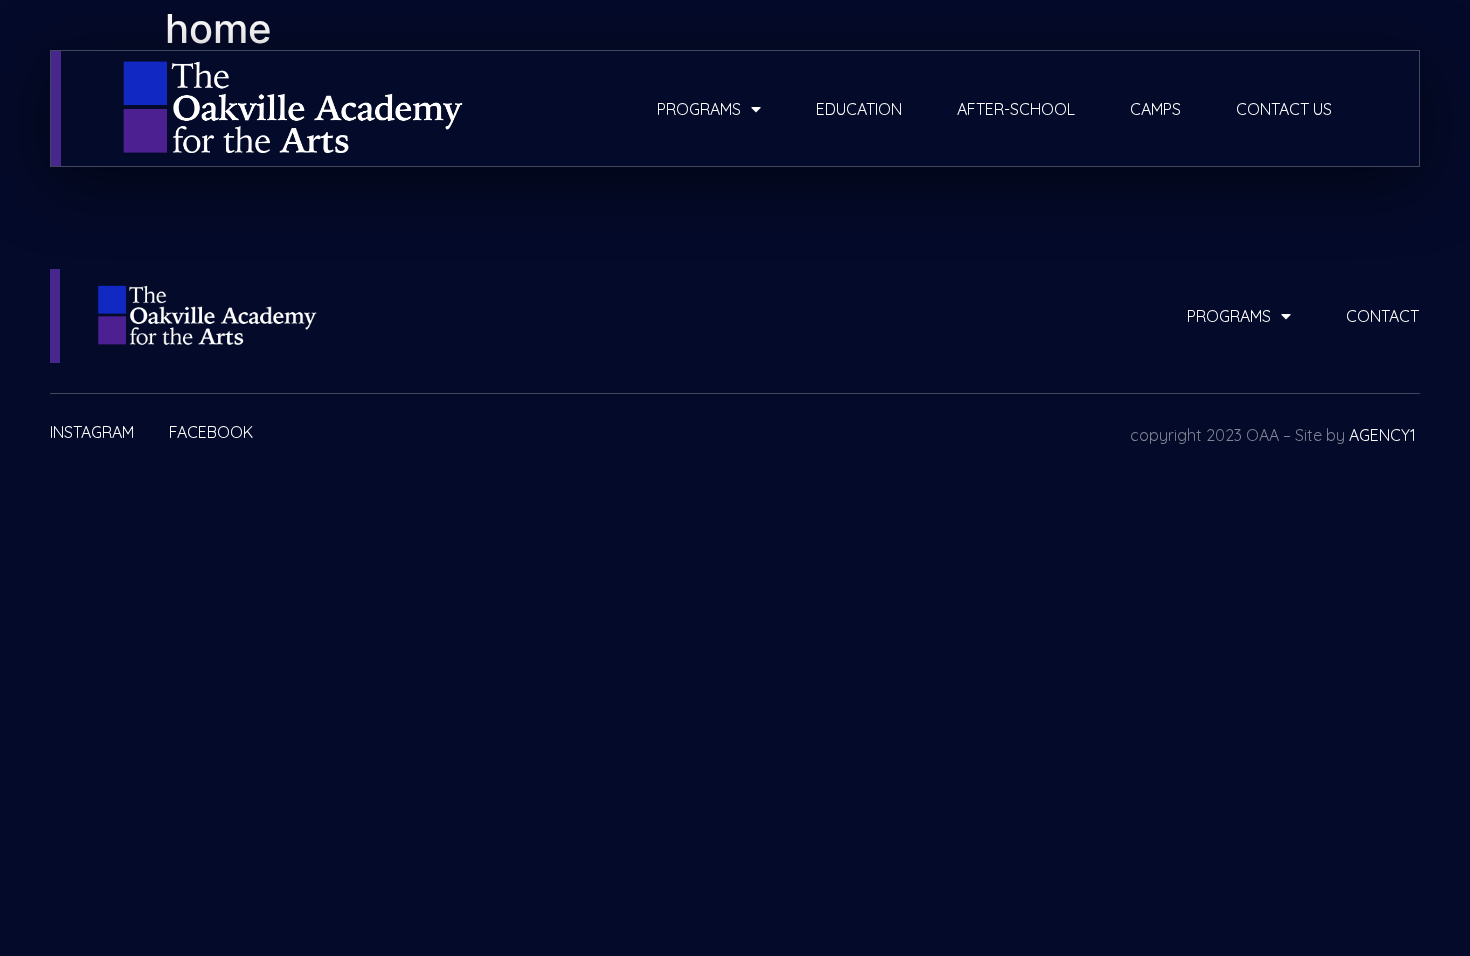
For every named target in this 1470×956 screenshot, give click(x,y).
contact (1382, 316)
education (859, 109)
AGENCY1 (1382, 435)
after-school (1016, 109)
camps (1155, 109)
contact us (1284, 109)
